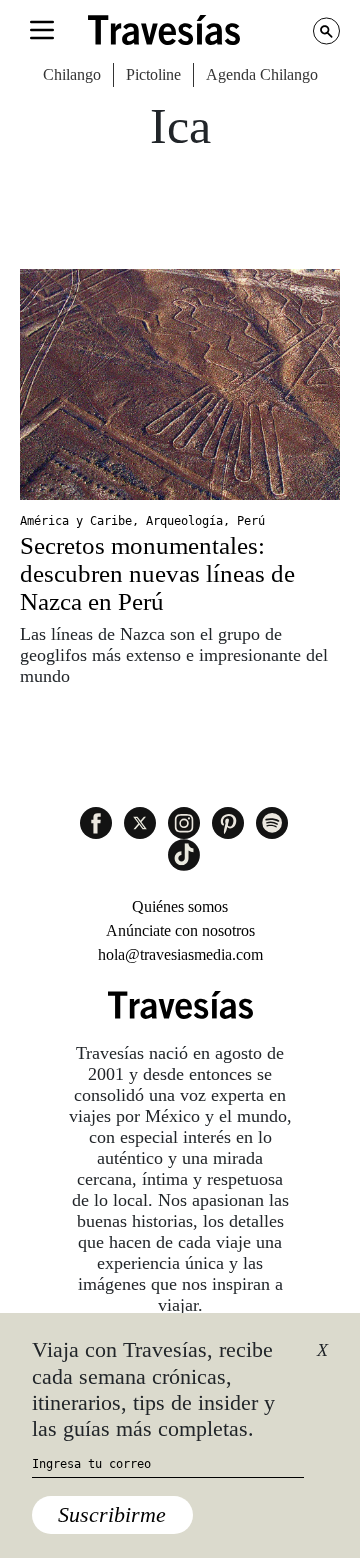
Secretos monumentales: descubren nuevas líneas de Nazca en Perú (157, 573)
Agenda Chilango (262, 74)
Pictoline (153, 74)
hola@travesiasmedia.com (180, 954)
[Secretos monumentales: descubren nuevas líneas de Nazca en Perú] (180, 384)
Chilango (72, 74)
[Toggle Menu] (42, 30)
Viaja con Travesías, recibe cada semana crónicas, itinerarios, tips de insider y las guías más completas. (153, 1389)
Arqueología (184, 521)
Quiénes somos (180, 906)
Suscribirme (112, 1514)
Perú (251, 521)
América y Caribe (76, 521)
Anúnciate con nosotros (180, 930)
